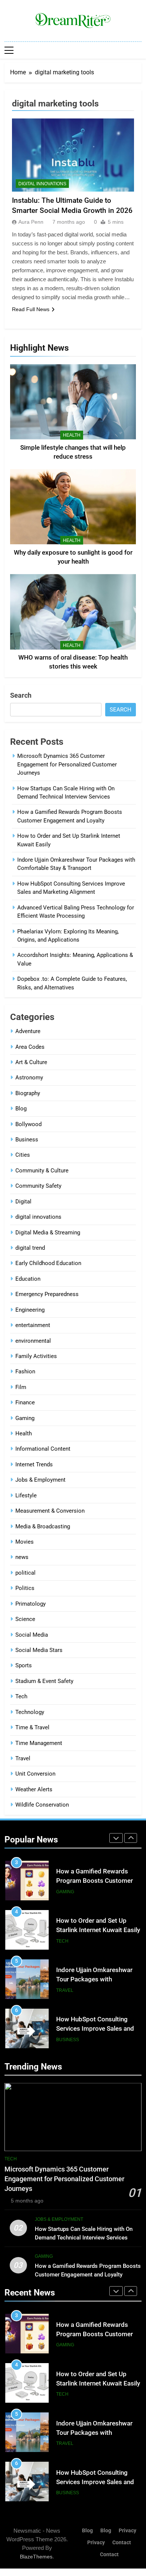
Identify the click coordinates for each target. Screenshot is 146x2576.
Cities (23, 1155)
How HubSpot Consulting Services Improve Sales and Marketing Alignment (95, 1979)
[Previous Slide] (116, 1838)
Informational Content (43, 1449)
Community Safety (38, 1186)
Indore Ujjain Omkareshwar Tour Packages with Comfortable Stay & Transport (98, 1930)
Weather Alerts (34, 1789)
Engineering (30, 1310)
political (25, 1573)
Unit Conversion (35, 1774)
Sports (24, 1665)
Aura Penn (31, 222)
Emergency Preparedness (47, 1294)
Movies (25, 1542)
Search (21, 695)
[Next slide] (131, 1838)
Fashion (25, 1371)
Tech (21, 1696)
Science (25, 1619)
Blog (21, 1109)
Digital (23, 1202)
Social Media (32, 1635)
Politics (25, 1588)
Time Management (39, 1743)
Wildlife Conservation (42, 1805)
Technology (30, 1712)
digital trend (30, 1248)
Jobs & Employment (40, 1480)
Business (27, 1140)
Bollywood (28, 1124)
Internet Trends (34, 1464)
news (22, 1557)
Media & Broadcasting (43, 1526)
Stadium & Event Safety (44, 1681)
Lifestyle (26, 1495)
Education (28, 1279)
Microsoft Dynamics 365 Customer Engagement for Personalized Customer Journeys (67, 764)
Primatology (31, 1604)
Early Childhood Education (48, 1263)
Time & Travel (32, 1727)
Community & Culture (42, 1171)
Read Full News (31, 309)
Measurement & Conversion (50, 1511)
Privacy (127, 2531)
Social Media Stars (39, 1650)
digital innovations (42, 184)
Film (21, 1387)
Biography (28, 1093)
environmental (33, 1341)
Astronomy (29, 1078)
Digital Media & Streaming (48, 1233)
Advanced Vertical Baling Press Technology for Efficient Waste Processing (94, 2029)
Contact (122, 2543)
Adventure (28, 1031)
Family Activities (36, 1356)
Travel (23, 1758)
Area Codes (30, 1047)
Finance (25, 1402)
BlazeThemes (36, 2557)
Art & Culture (31, 1062)
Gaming (25, 1418)
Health (72, 435)
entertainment (33, 1325)
